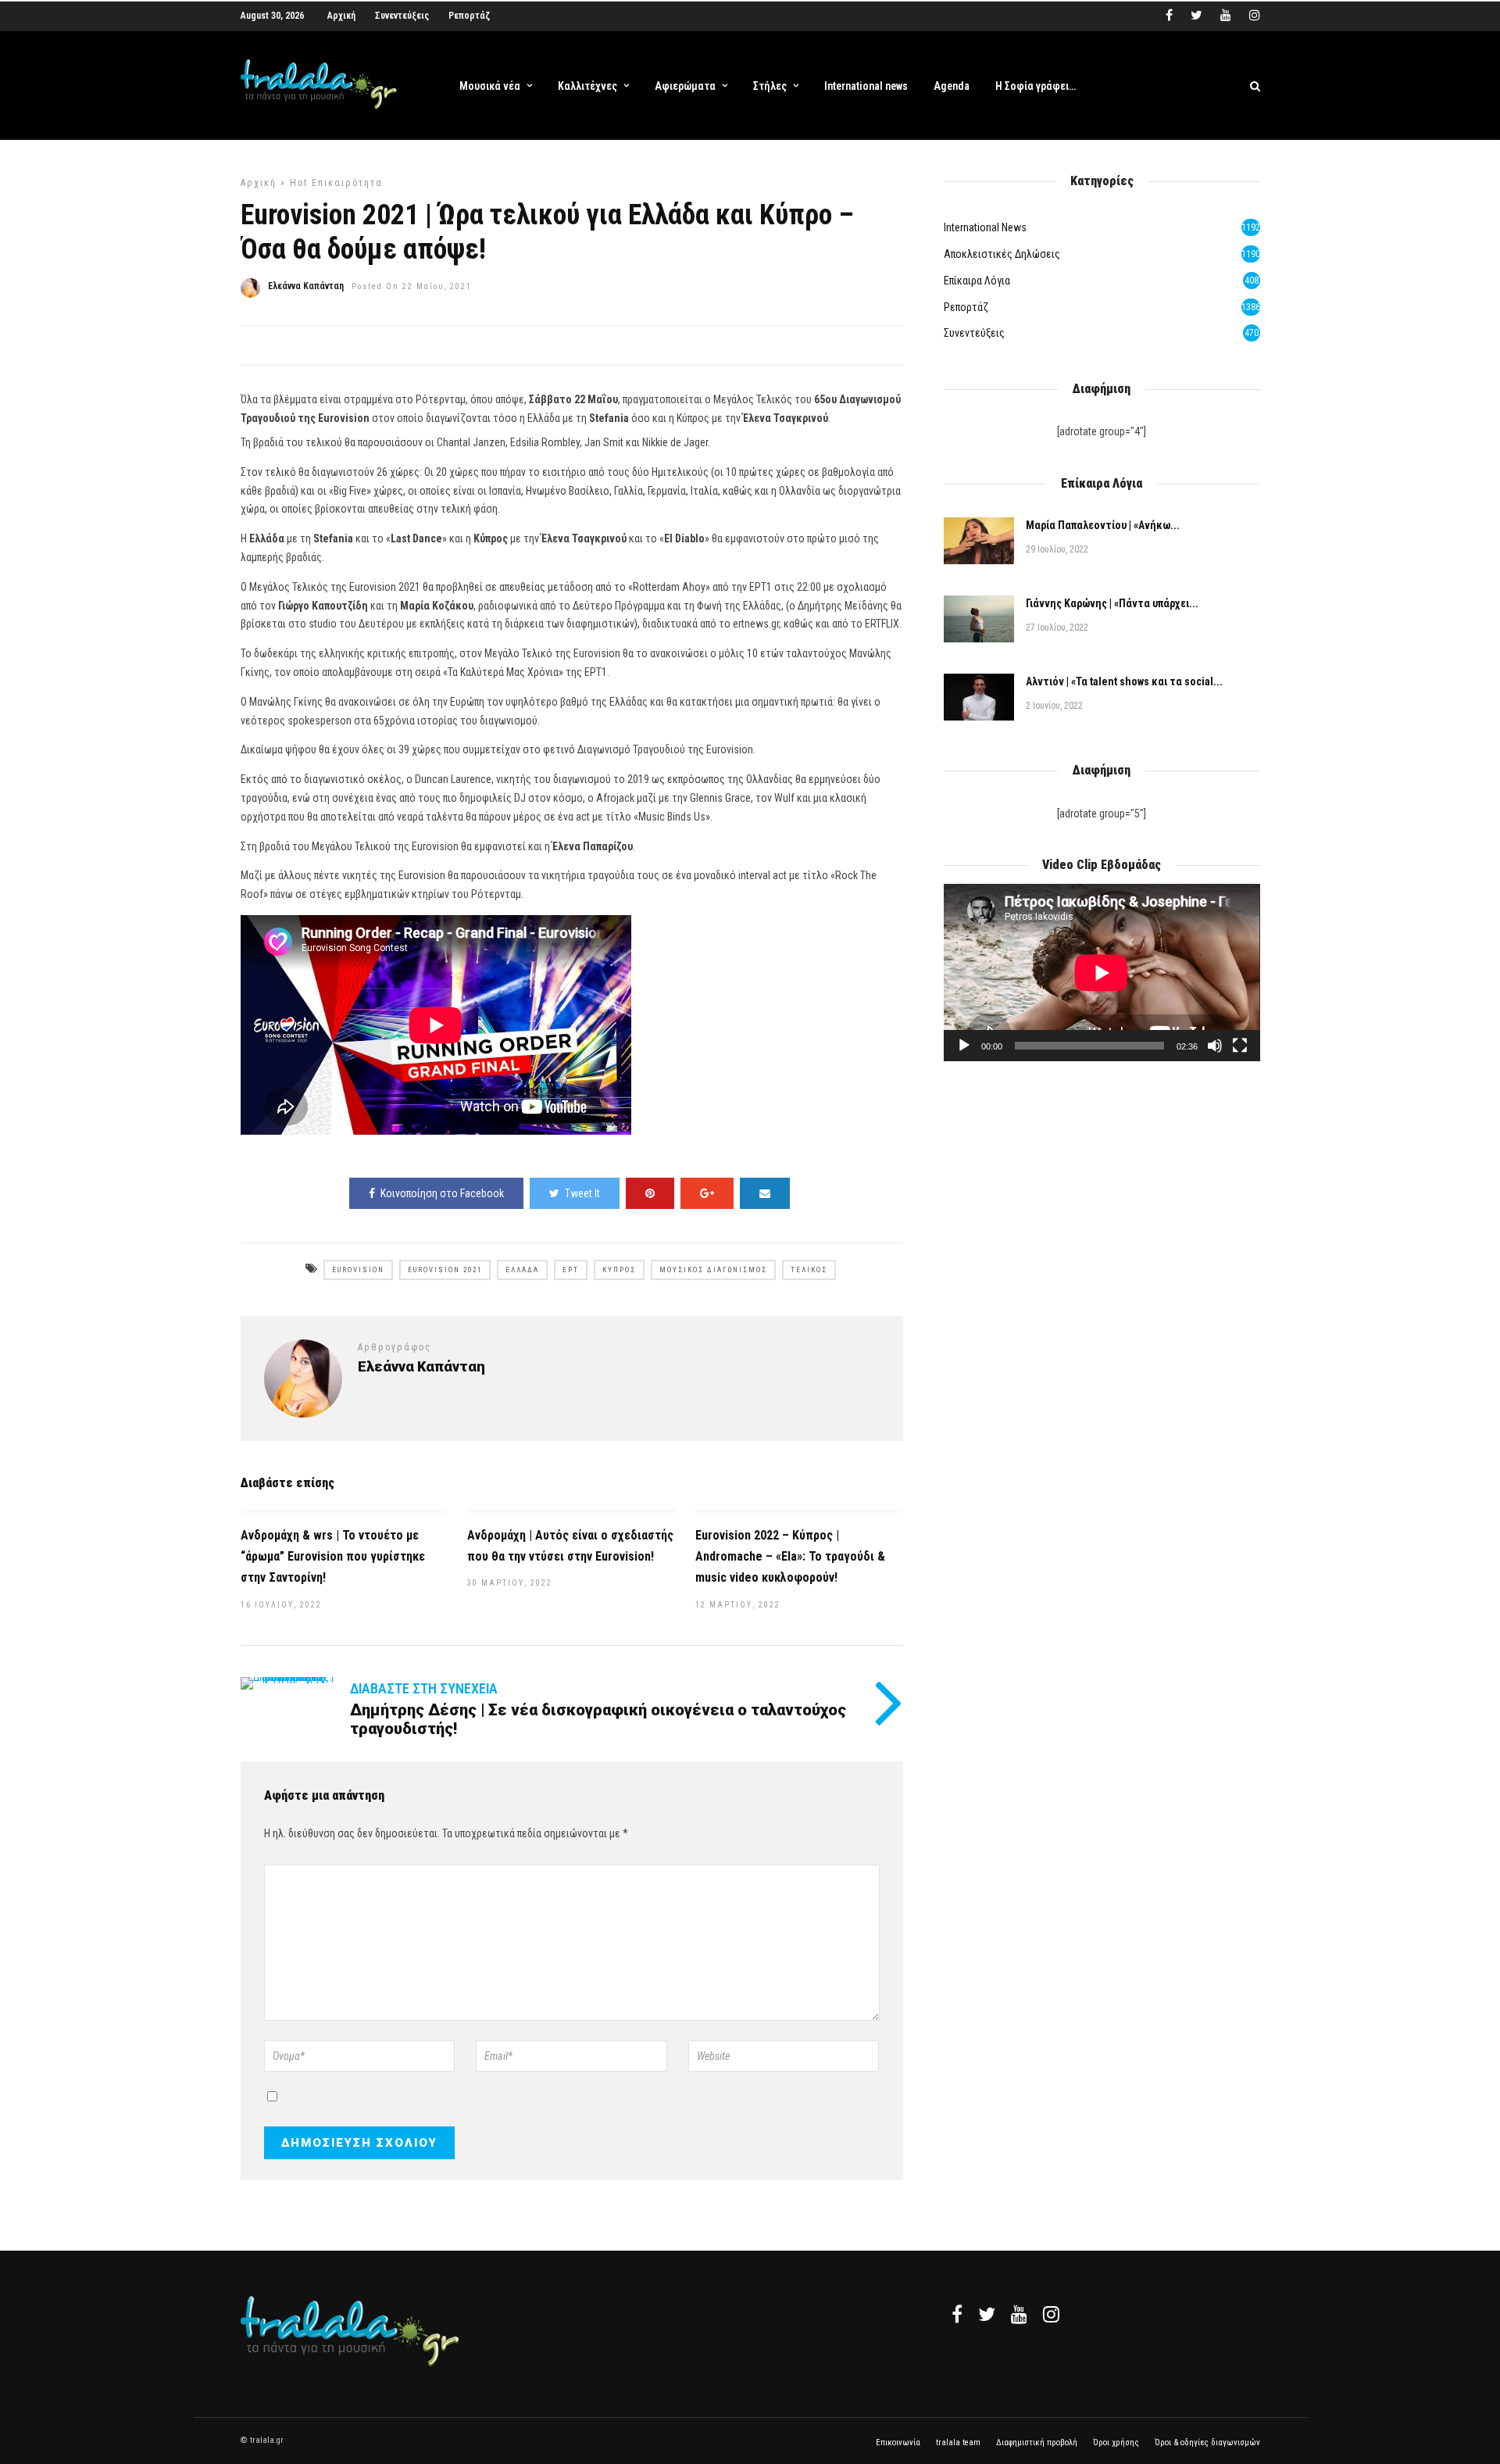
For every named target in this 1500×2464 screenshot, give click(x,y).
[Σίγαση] (1215, 1046)
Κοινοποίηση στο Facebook (442, 1193)
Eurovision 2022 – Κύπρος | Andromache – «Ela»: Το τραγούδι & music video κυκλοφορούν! (790, 1556)
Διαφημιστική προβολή (1037, 2443)
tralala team (958, 2443)
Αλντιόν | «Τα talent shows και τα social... (1124, 681)
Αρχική (341, 16)
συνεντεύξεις (974, 333)
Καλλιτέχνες (587, 86)
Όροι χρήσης (1116, 2443)
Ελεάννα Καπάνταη (306, 286)
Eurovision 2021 (445, 1270)
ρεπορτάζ (966, 307)
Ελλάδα (522, 1270)
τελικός (809, 1270)
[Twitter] (987, 2314)
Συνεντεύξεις (402, 16)
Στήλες (770, 86)
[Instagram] (1255, 16)
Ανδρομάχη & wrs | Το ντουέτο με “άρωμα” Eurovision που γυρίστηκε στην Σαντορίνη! (333, 1556)
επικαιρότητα (347, 183)
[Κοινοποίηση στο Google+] (707, 1193)
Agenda (952, 86)
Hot (299, 183)
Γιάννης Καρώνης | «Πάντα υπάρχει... (1112, 603)
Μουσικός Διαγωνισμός (713, 1270)
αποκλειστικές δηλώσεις (1002, 254)
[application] (1102, 973)
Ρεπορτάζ (469, 16)
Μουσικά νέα (490, 86)
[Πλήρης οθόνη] (1240, 1046)
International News (985, 227)
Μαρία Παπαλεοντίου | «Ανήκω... (1103, 525)
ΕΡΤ (571, 1270)
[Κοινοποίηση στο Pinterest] (650, 1193)
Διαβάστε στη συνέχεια (424, 1688)
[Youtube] (1226, 16)
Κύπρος (619, 1270)
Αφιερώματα (685, 86)
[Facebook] (957, 2314)
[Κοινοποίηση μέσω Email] (765, 1193)
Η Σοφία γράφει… (1036, 86)
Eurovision (358, 1270)
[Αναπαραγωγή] (964, 1046)
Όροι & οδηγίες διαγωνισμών (1207, 2443)
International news (866, 86)
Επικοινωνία (898, 2443)
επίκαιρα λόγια (977, 281)
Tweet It (582, 1193)
